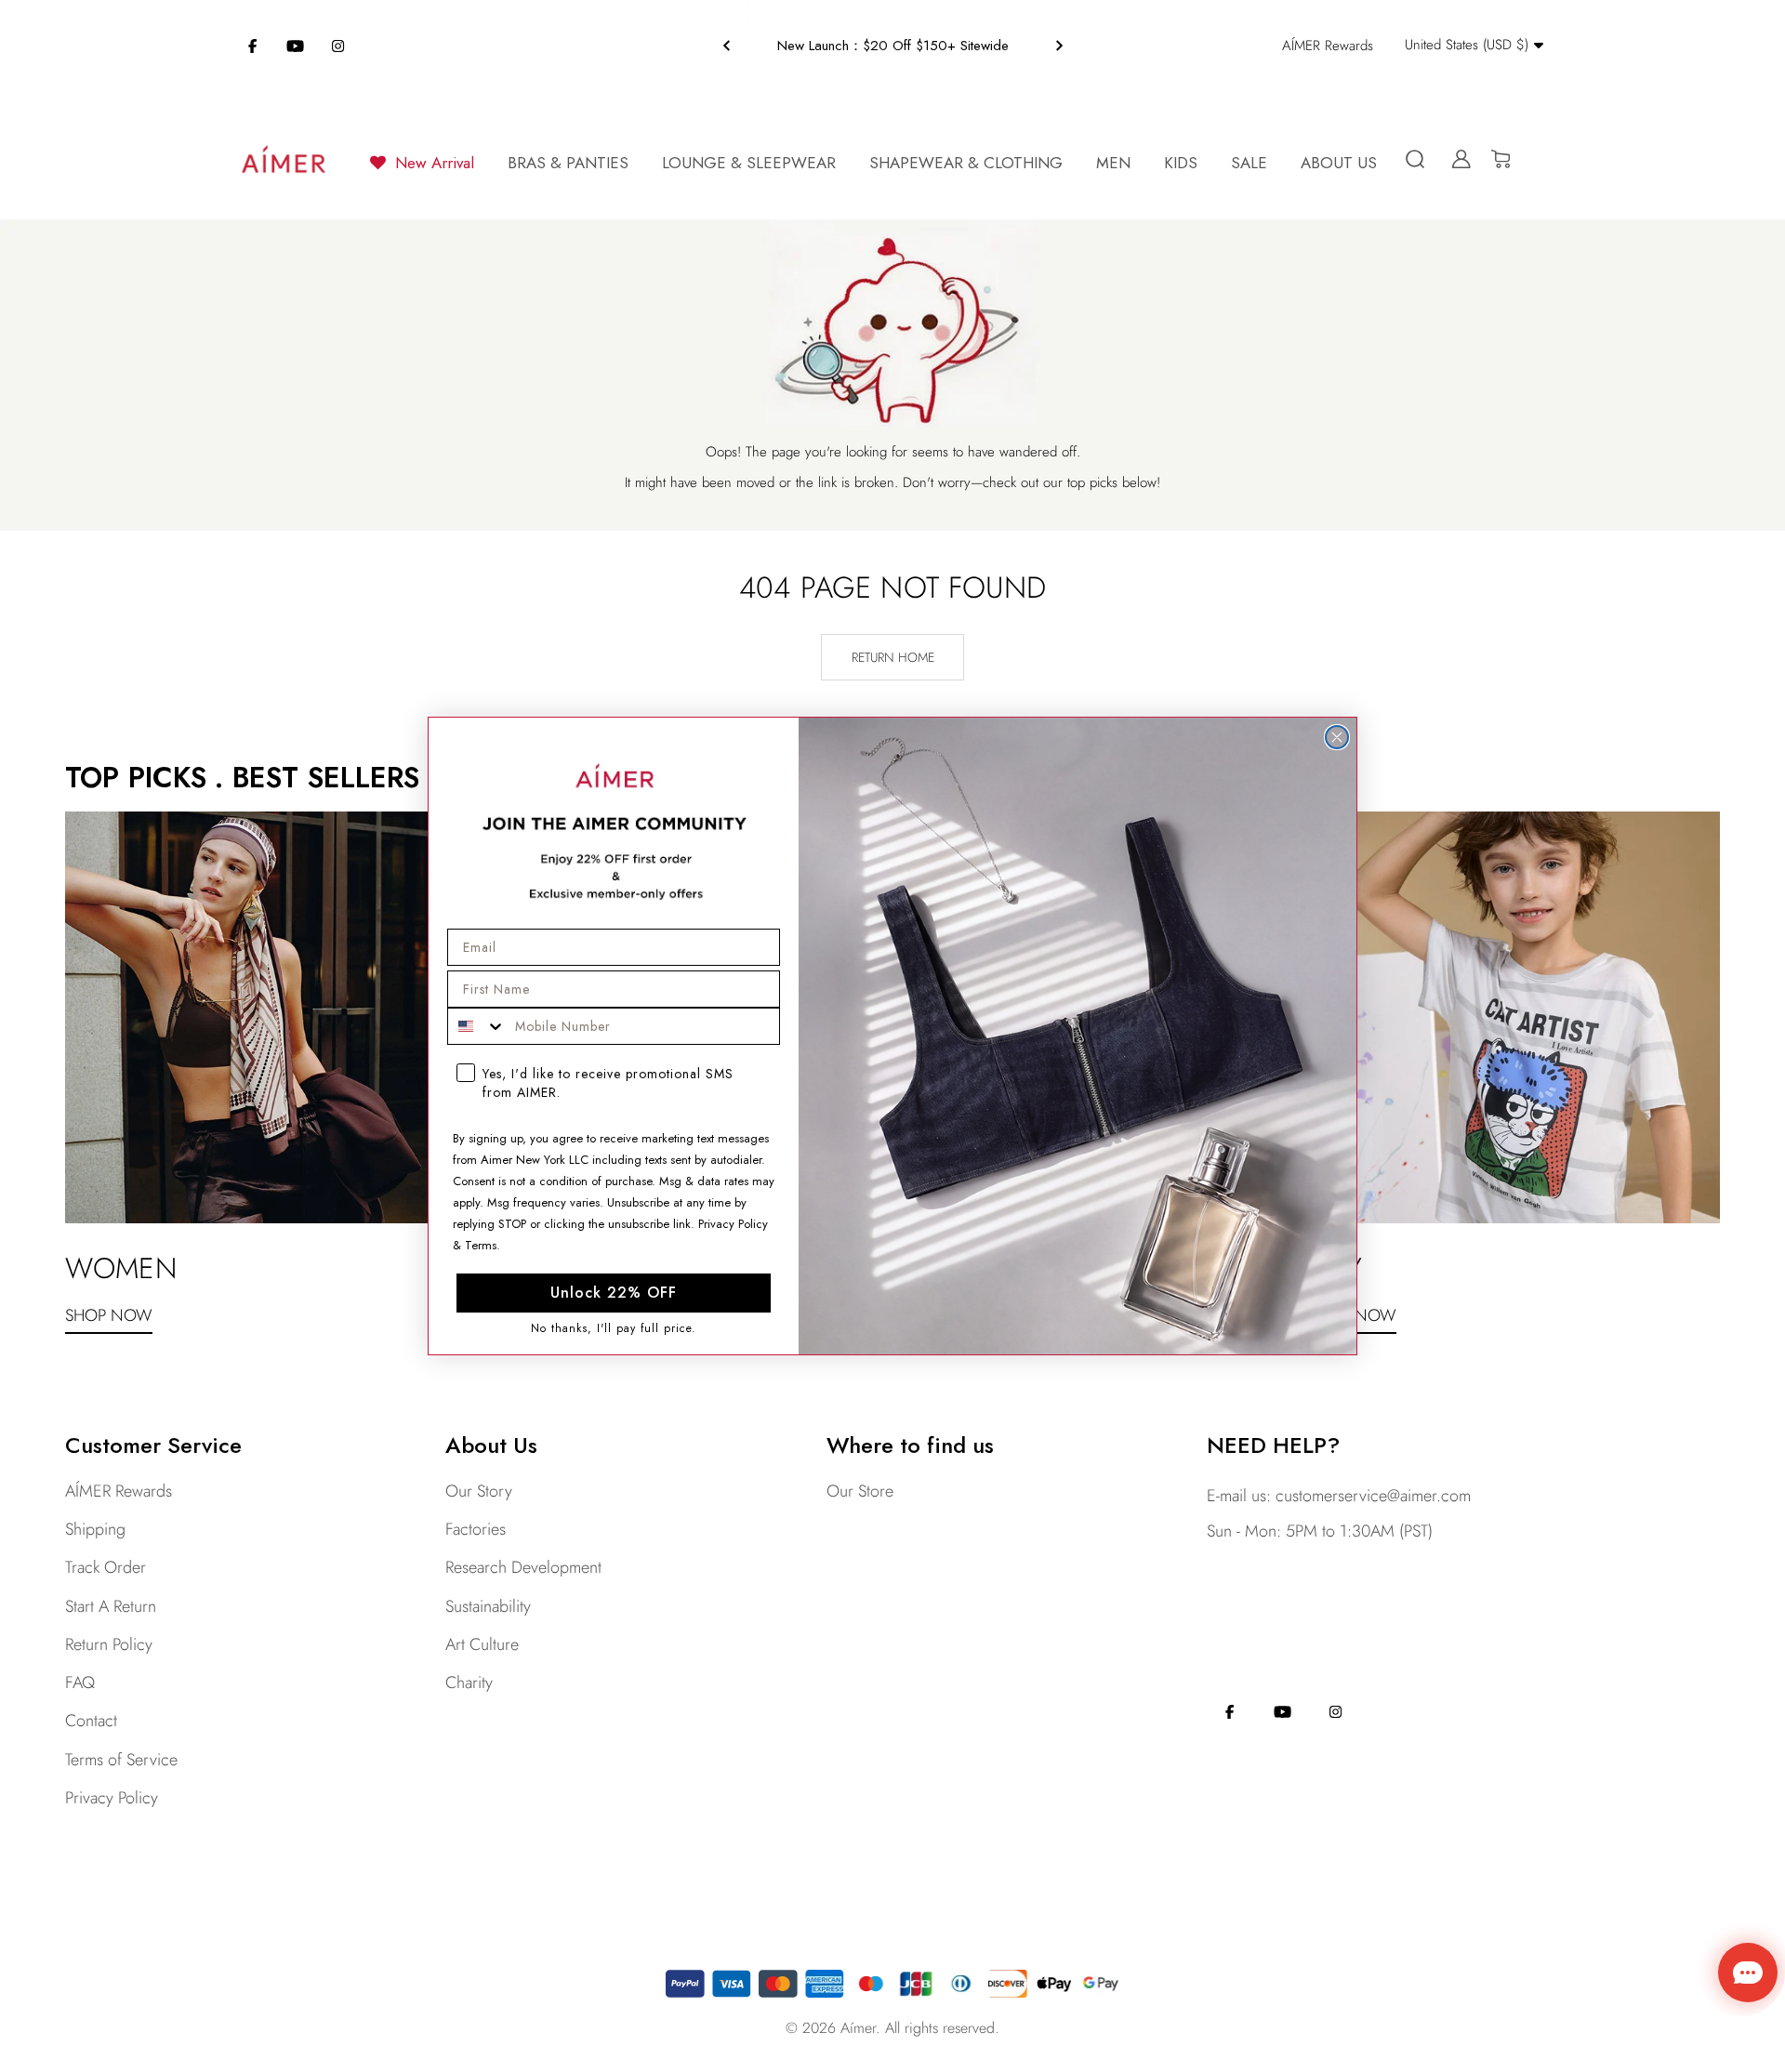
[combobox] (477, 1026)
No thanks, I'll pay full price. (614, 1329)
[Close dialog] (1337, 737)
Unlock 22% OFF (614, 1293)
